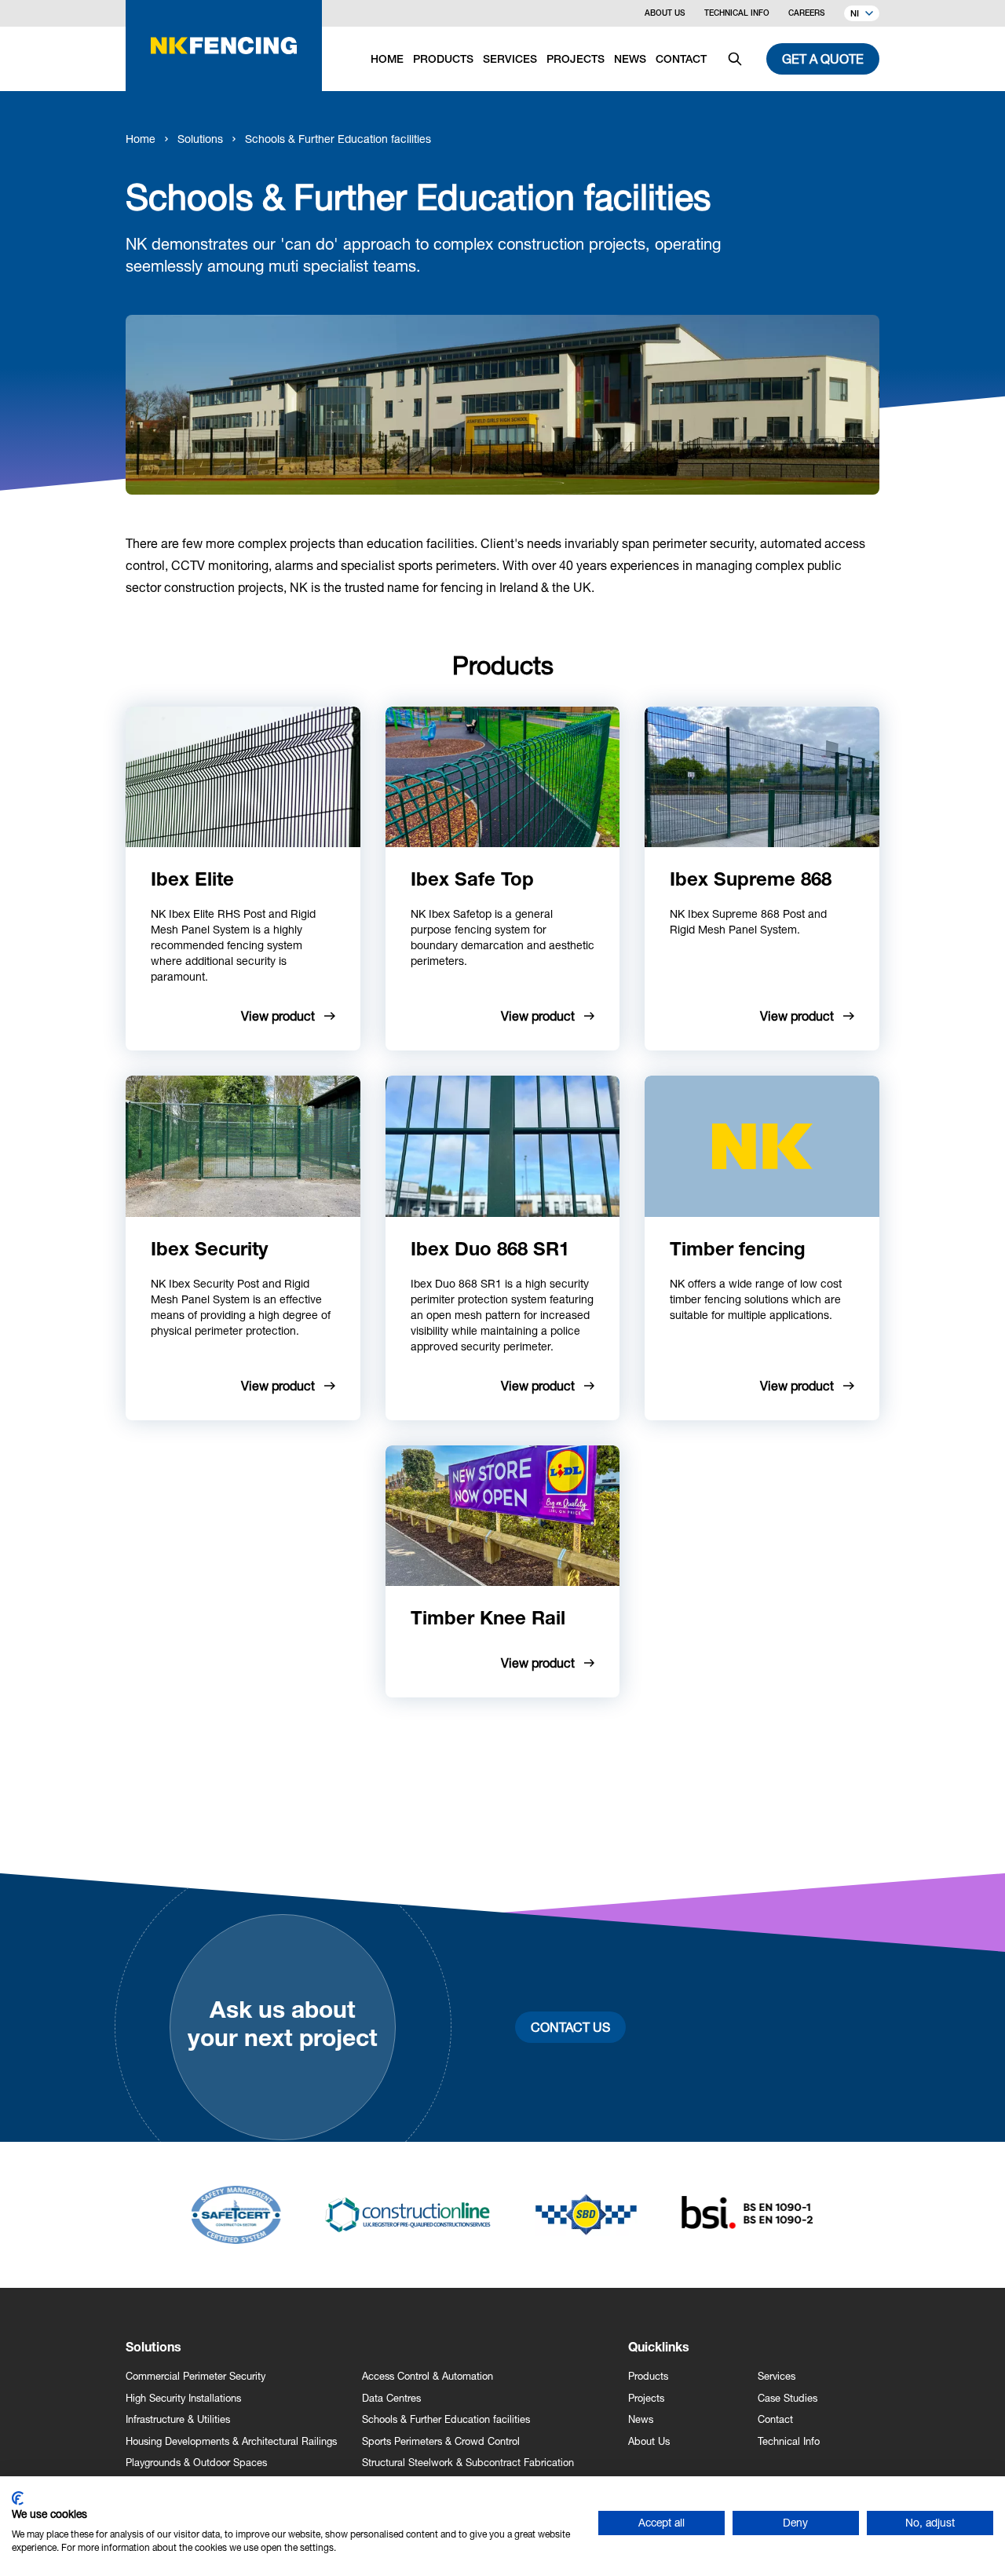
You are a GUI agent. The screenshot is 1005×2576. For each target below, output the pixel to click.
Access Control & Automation (428, 2376)
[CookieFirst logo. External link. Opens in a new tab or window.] (18, 2498)
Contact (775, 2419)
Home (141, 139)
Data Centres (391, 2398)
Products (648, 2376)
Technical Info (737, 14)
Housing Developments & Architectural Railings (231, 2441)
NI (855, 15)
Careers (807, 14)
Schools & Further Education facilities (338, 139)
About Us (665, 14)
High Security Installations (183, 2398)
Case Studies (788, 2398)
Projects (646, 2398)
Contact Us (570, 2027)
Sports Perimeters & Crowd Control (441, 2441)
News (641, 2419)
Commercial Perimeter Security (196, 2376)
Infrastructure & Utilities (178, 2419)
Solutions (200, 139)
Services (777, 2376)
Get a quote (823, 58)
